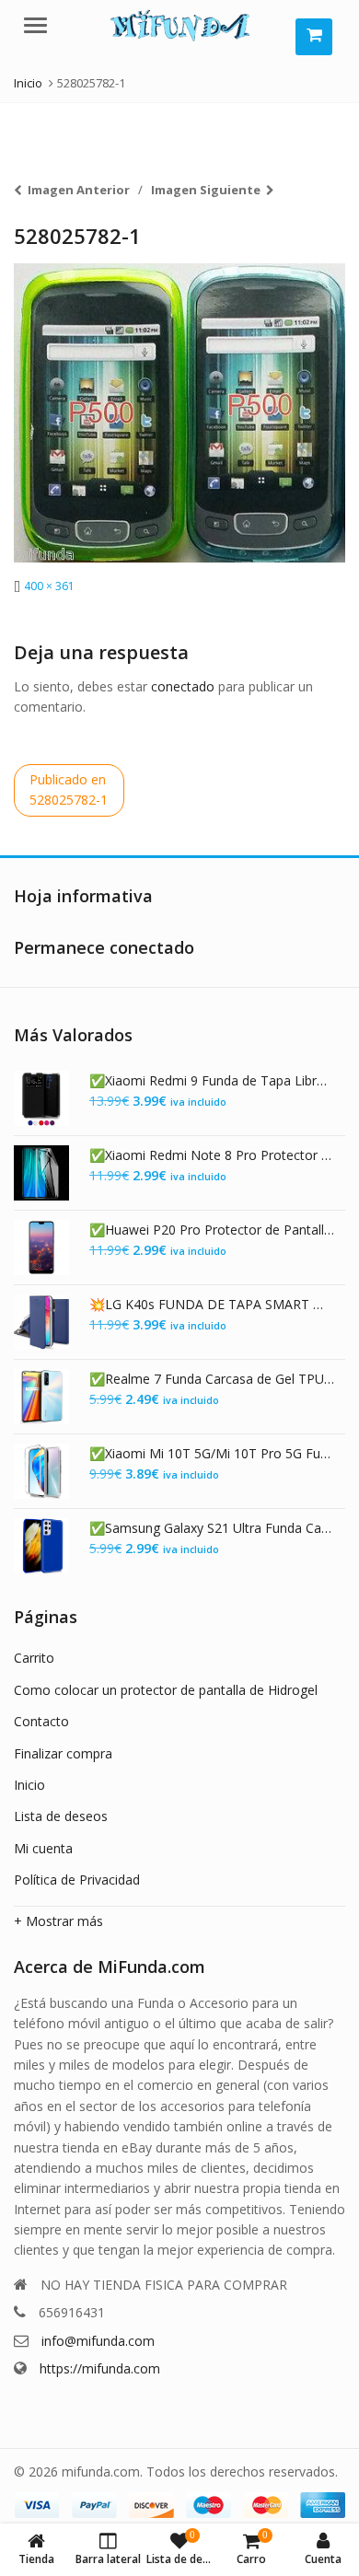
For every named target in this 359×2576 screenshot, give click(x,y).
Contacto (41, 1721)
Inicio (29, 1785)
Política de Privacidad (77, 1880)
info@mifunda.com (98, 2341)
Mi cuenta (43, 1848)
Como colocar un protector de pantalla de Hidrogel (166, 1690)
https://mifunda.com (100, 2368)
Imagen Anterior (79, 190)
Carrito (34, 1658)
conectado (183, 686)
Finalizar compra (63, 1753)
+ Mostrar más (58, 1921)
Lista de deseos (61, 1816)
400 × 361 (49, 586)
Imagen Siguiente (206, 190)
